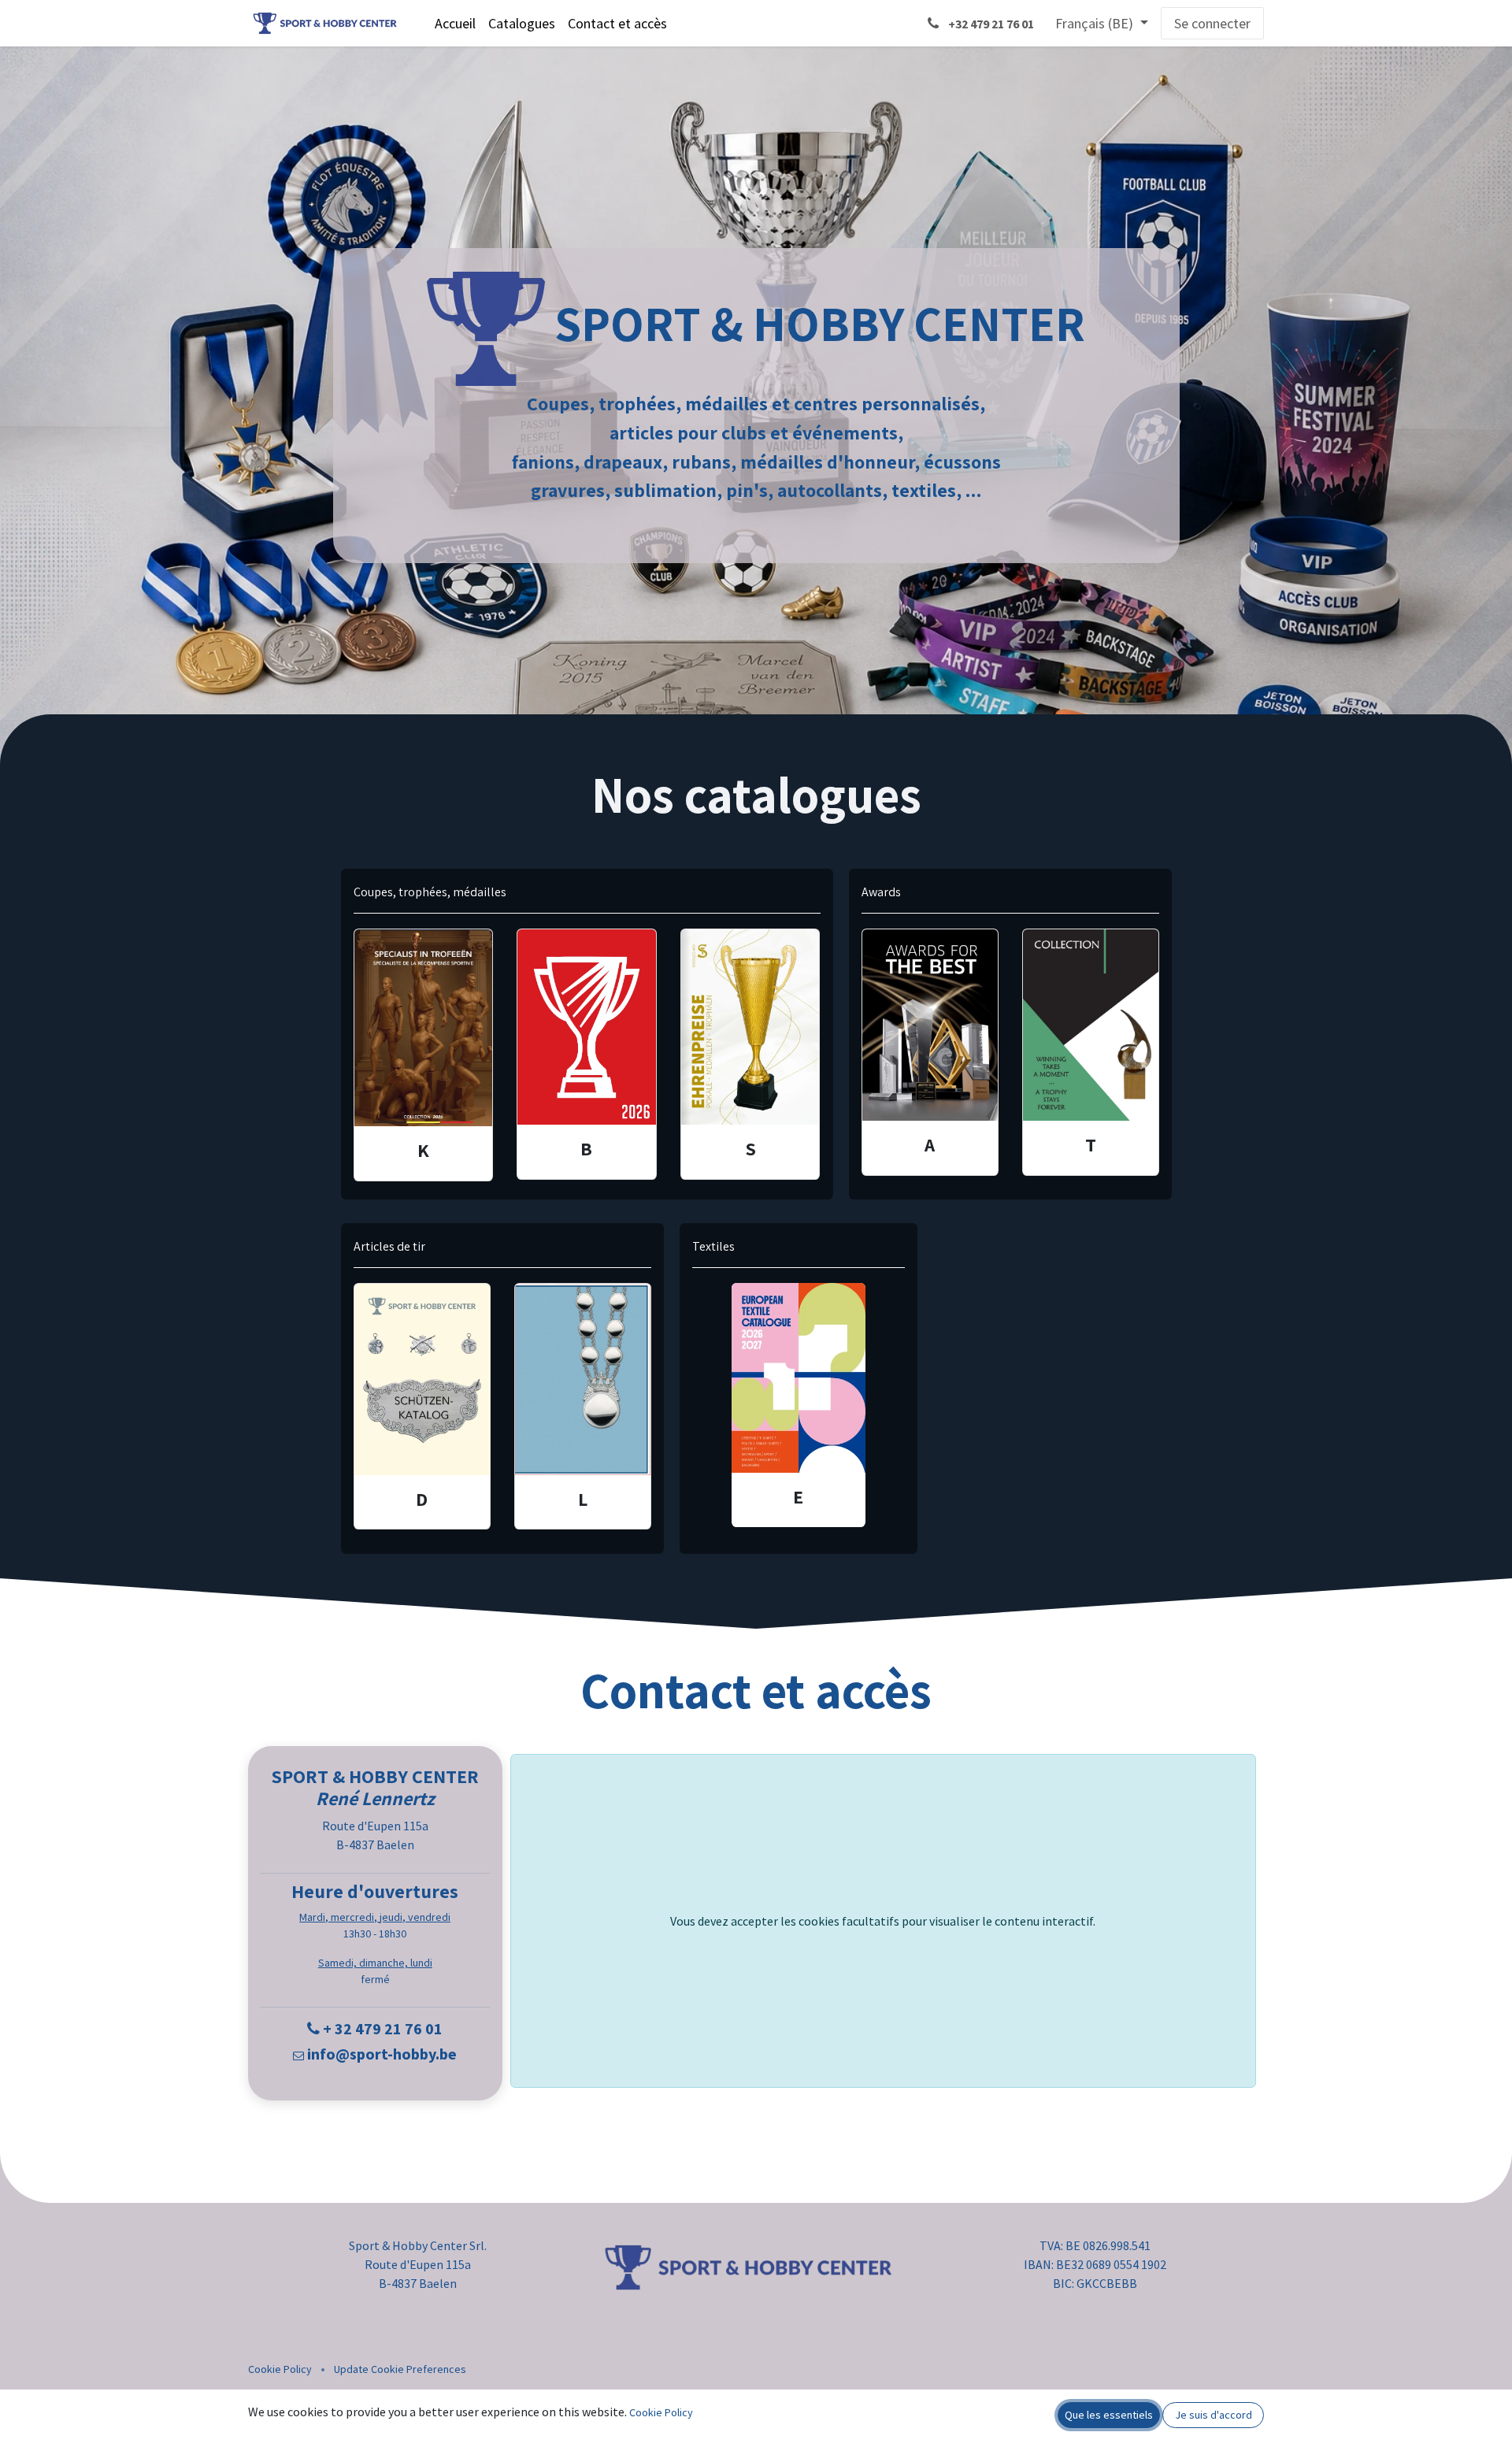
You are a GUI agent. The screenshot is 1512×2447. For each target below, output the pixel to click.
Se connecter (1212, 23)
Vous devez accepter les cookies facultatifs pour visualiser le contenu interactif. (883, 1921)
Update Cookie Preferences (400, 2369)
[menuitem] (455, 23)
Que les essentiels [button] (1109, 2415)
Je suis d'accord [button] (1214, 2415)
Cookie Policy (280, 2369)
